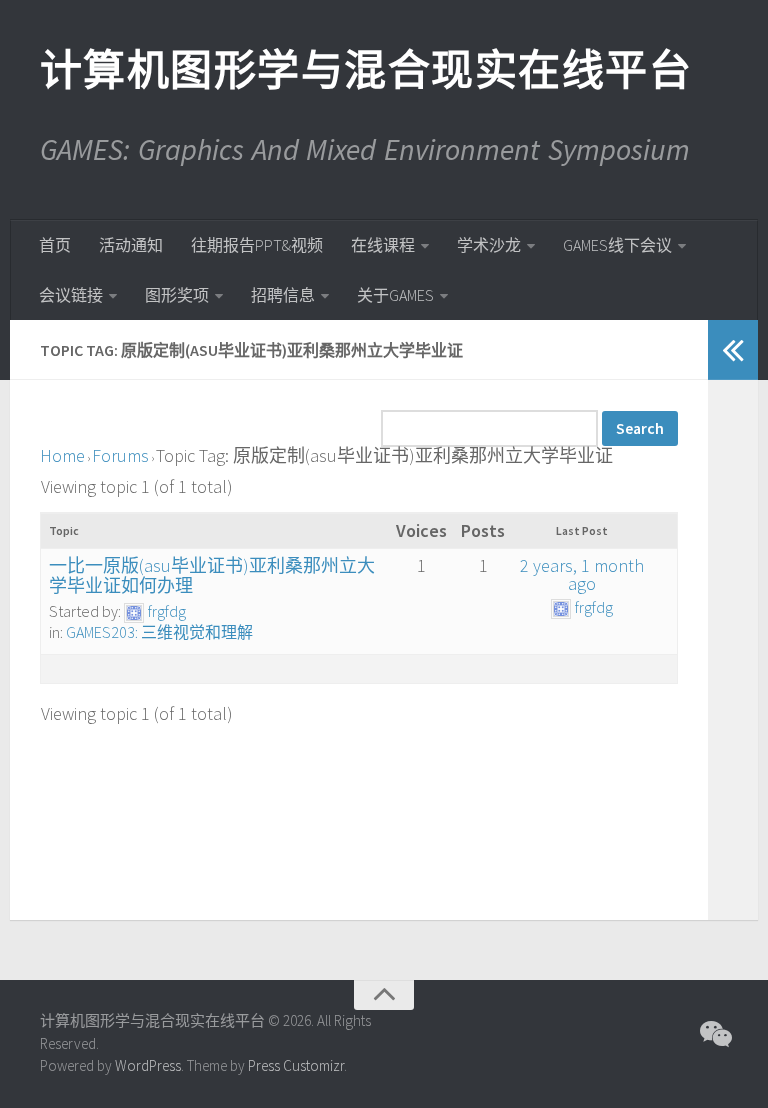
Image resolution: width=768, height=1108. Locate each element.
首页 (55, 245)
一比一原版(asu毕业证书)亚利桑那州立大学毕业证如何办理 (212, 575)
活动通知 (131, 245)
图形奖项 (177, 295)
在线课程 (383, 245)
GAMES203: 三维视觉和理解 (159, 632)
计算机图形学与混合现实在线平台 (365, 70)
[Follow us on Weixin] (714, 1034)
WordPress (148, 1065)
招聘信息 (283, 295)
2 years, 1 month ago (582, 574)
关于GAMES (395, 295)
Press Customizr (296, 1065)
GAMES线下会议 (617, 245)
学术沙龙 (489, 245)
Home (62, 455)
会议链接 (71, 295)
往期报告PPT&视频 (257, 245)
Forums (120, 455)
